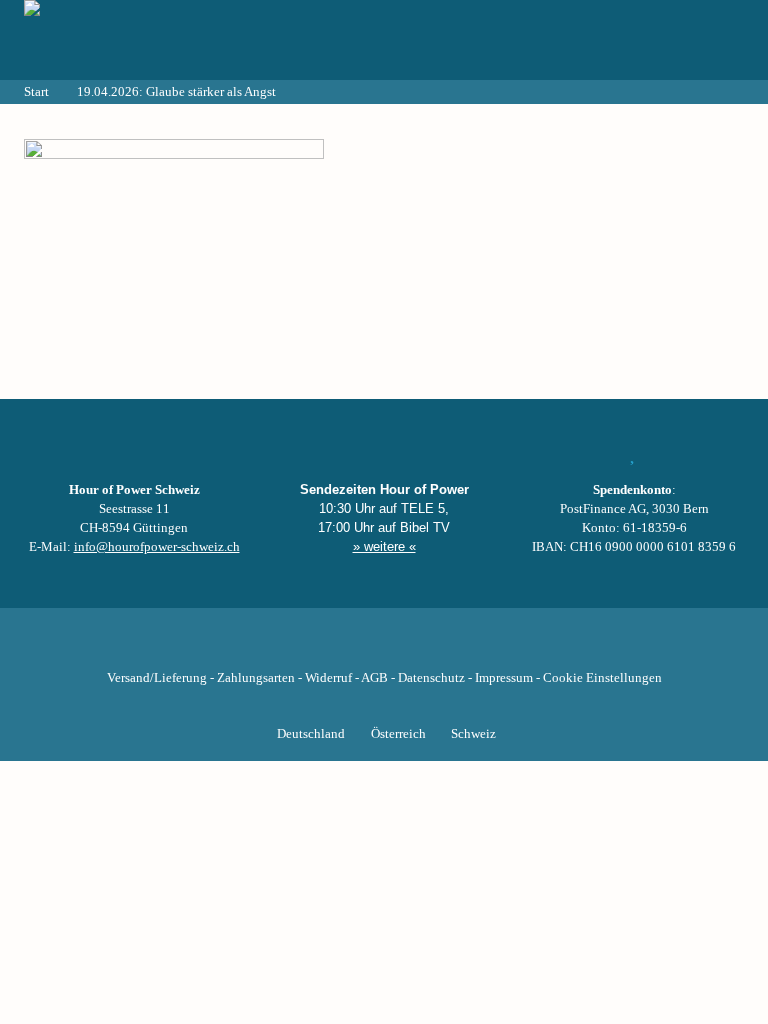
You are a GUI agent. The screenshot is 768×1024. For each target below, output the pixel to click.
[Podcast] (452, 647)
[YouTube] (350, 647)
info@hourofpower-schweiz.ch (157, 547)
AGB (374, 678)
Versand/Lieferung (157, 678)
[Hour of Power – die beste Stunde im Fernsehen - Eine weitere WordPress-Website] (134, 40)
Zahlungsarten (256, 678)
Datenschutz (431, 678)
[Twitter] (316, 647)
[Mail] (486, 647)
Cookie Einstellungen (602, 678)
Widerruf (328, 678)
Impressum (504, 678)
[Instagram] (384, 647)
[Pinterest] (418, 647)
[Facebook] (282, 647)
